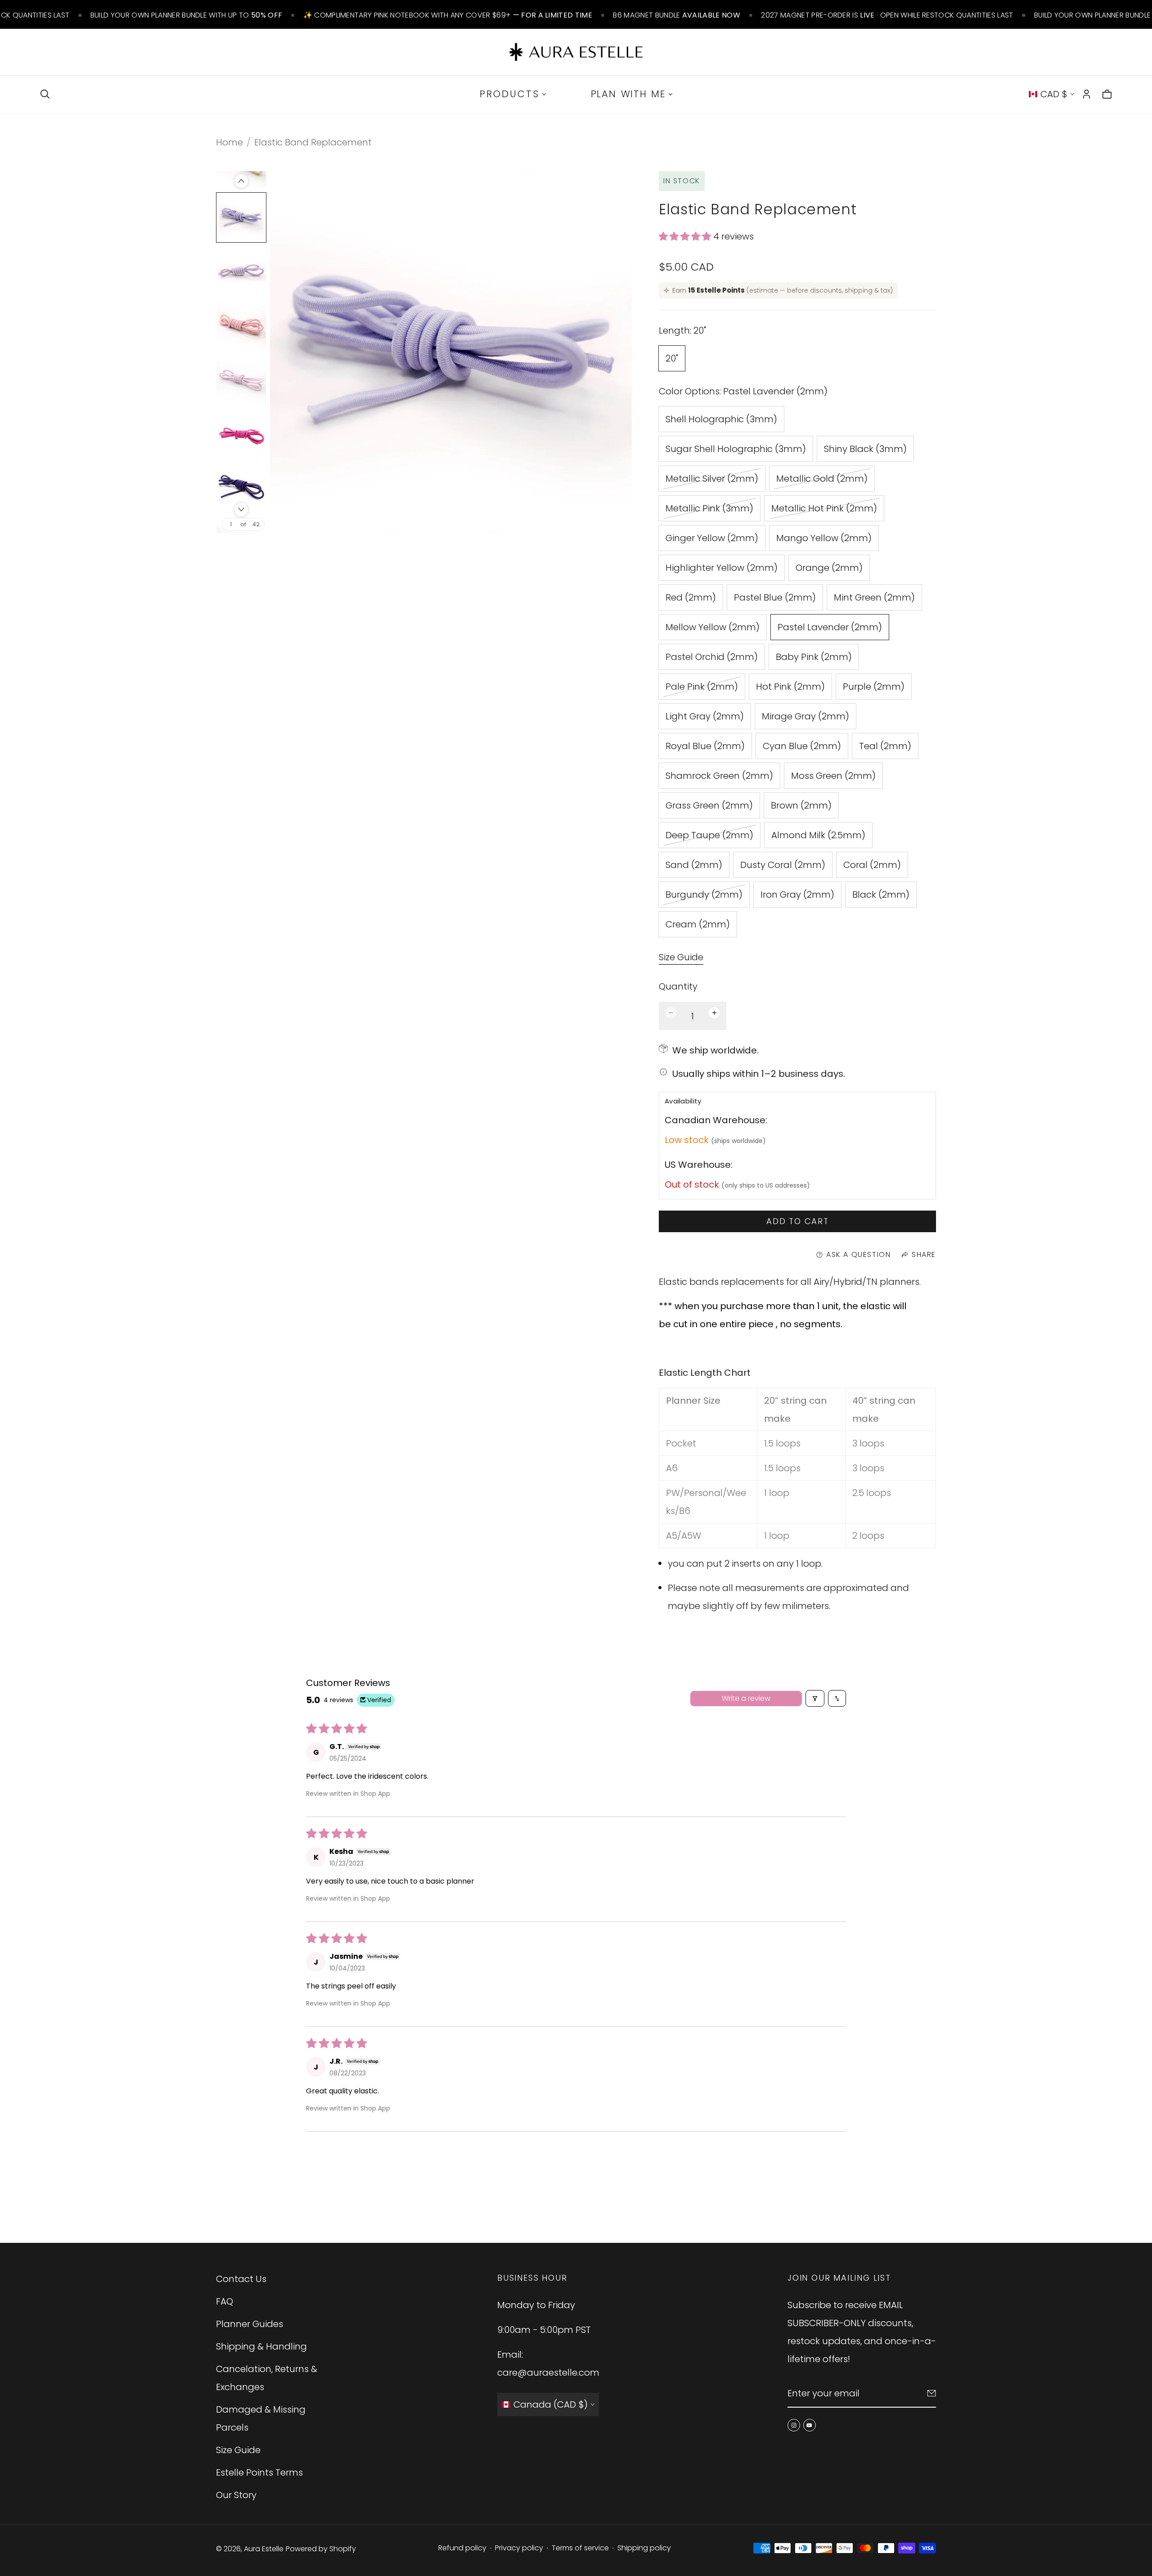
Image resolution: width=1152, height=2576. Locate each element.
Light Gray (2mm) (705, 716)
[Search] (45, 94)
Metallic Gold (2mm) (822, 481)
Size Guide (681, 958)
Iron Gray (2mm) (797, 895)
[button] (686, 236)
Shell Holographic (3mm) (721, 419)
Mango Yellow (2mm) (824, 538)
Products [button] (510, 94)
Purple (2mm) (874, 687)
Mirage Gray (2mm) (805, 716)
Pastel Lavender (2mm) (830, 627)
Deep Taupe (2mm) (709, 838)
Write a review (746, 1698)
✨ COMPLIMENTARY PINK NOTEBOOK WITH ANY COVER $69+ (448, 15)
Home (229, 142)
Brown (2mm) (801, 805)
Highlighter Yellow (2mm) (722, 568)
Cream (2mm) (698, 924)
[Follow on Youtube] (810, 2425)
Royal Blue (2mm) (705, 746)
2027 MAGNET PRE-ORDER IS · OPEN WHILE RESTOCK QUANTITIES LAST (887, 15)
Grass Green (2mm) (709, 805)
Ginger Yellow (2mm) (712, 538)
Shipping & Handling (261, 2346)
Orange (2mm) (829, 568)
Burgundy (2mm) (704, 897)
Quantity (678, 986)
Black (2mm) (881, 895)
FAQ (225, 2301)
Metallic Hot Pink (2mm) (824, 511)
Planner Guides (250, 2324)
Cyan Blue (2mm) (802, 746)
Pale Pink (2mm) (702, 689)
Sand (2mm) (694, 865)
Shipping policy (644, 2548)
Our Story (236, 2495)
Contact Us (241, 2279)
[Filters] (815, 1698)
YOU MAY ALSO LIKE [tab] (576, 2180)
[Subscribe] (932, 2393)
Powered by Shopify (321, 2549)
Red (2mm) (691, 597)
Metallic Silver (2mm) (712, 481)
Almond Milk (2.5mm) (818, 835)
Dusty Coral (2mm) (783, 865)
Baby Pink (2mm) (814, 657)
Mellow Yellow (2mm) (713, 627)
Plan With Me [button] (628, 94)
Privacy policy (519, 2548)
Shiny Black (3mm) (865, 449)
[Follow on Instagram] (794, 2425)
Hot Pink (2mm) (790, 687)
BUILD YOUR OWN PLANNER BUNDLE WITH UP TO (186, 15)
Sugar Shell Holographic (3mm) (736, 449)
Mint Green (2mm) (874, 597)
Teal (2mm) (885, 746)
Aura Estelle (264, 2549)
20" (672, 358)
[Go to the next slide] (241, 510)
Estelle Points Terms (259, 2472)
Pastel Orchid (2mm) (712, 657)
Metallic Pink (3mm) (709, 511)
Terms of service (580, 2548)
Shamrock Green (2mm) (719, 776)
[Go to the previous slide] (241, 181)
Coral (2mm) (872, 865)
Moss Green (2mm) (833, 776)
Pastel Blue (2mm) (775, 597)
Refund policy (462, 2548)
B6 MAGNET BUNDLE (677, 15)
